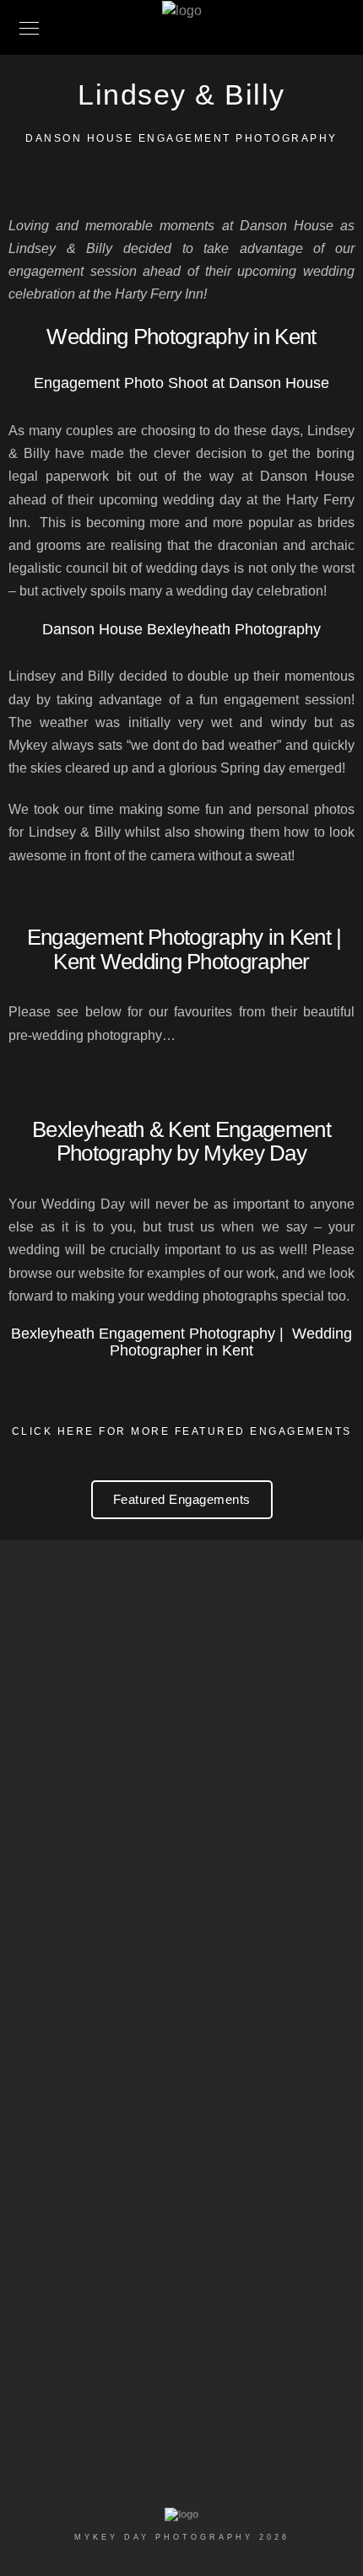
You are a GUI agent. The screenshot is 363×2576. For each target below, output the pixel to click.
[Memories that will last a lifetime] (181, 2148)
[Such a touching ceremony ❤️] (181, 1711)
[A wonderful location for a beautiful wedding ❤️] (181, 2116)
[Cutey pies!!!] (181, 1828)
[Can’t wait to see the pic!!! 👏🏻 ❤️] (181, 2296)
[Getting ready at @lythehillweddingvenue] (181, 1859)
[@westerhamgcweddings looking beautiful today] (181, 2390)
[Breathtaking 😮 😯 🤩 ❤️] (181, 2179)
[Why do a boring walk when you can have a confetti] (181, 1785)
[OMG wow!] (181, 2031)
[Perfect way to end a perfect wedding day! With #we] (181, 2253)
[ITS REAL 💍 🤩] (181, 2359)
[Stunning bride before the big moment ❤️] (181, 1680)
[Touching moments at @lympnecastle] (181, 1922)
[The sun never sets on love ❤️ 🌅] (181, 1891)
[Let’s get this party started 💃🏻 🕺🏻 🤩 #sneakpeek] (181, 2210)
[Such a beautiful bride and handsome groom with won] (181, 2073)
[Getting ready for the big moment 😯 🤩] (181, 2328)
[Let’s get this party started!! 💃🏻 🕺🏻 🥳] (181, 1742)
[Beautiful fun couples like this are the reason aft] (181, 1976)
